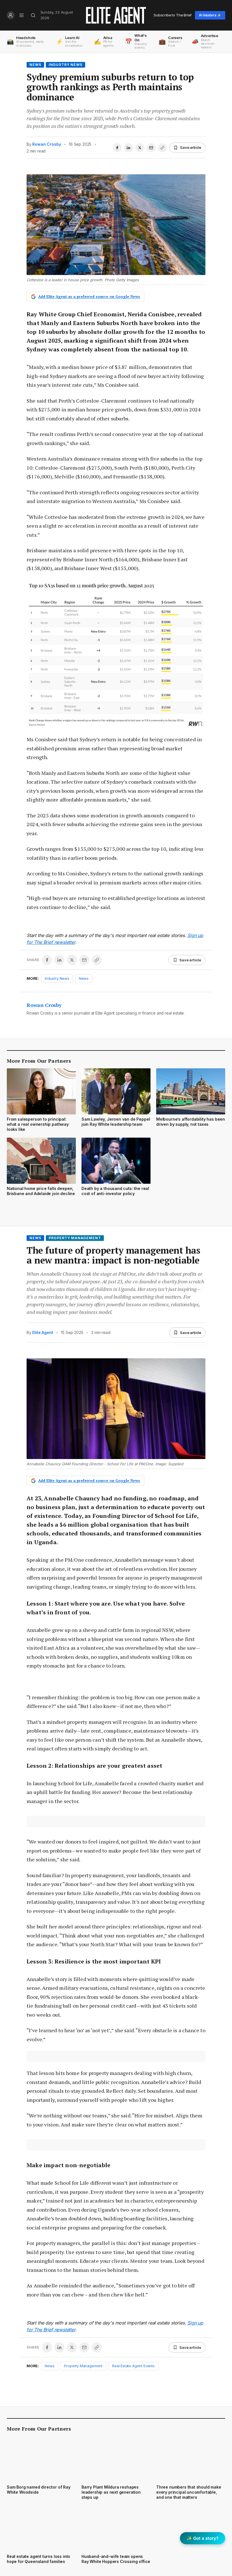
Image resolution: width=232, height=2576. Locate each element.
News (35, 65)
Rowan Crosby (47, 144)
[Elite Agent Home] (116, 15)
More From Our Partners (39, 1061)
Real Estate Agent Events (133, 2366)
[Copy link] (162, 148)
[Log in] (11, 15)
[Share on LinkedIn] (128, 148)
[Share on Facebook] (117, 148)
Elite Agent (43, 1332)
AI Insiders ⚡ (210, 15)
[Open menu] (22, 15)
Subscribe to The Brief (173, 15)
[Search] (33, 15)
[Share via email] (151, 148)
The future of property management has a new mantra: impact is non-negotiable (113, 1255)
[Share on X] (140, 148)
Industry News (65, 65)
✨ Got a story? (203, 2538)
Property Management (75, 1238)
